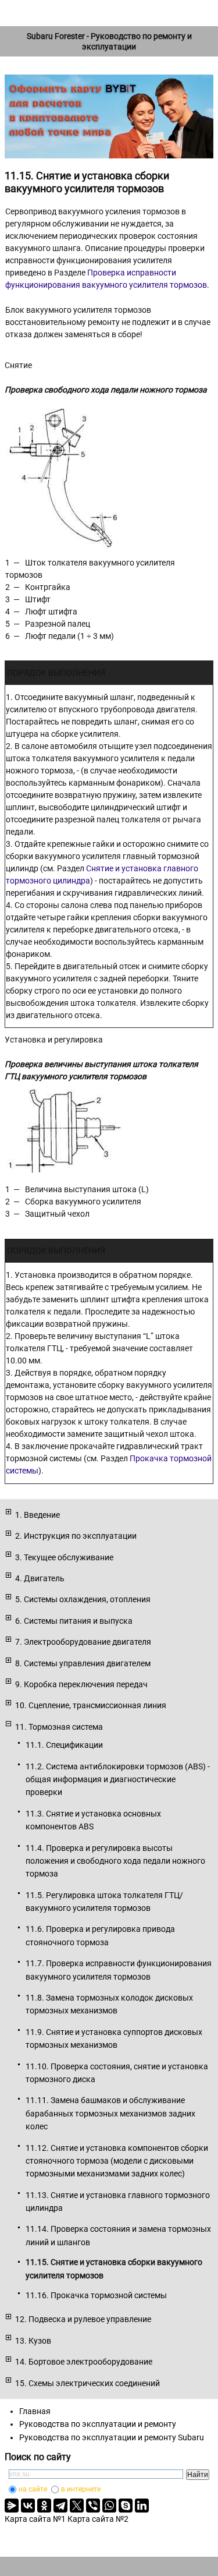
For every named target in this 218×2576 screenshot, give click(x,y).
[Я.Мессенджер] (12, 2506)
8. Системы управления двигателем (83, 1663)
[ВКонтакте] (28, 2506)
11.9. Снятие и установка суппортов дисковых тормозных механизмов (114, 2038)
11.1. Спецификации (64, 1745)
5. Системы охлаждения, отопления (83, 1599)
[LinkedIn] (142, 2506)
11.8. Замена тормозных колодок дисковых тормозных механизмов (109, 2004)
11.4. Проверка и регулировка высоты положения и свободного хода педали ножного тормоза (115, 1861)
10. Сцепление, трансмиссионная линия (91, 1705)
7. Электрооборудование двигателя (83, 1642)
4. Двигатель (40, 1578)
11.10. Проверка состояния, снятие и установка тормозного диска (117, 2073)
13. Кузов (33, 2341)
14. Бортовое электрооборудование (84, 2362)
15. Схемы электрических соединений (87, 2383)
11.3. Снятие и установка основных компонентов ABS (93, 1820)
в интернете (81, 2489)
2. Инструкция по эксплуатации (76, 1536)
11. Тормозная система (59, 1727)
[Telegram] (60, 2506)
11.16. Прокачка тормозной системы (96, 2295)
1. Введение (37, 1515)
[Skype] (126, 2506)
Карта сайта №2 (98, 2519)
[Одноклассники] (44, 2506)
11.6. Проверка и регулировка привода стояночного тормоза (100, 1935)
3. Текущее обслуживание (64, 1557)
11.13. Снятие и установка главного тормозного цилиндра (118, 2202)
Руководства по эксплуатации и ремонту (98, 2424)
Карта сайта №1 (35, 2519)
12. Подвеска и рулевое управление (83, 2319)
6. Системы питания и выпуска (74, 1621)
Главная (35, 2411)
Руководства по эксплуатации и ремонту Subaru (112, 2437)
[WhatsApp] (109, 2506)
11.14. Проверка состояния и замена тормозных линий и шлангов (118, 2235)
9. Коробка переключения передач (81, 1684)
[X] (77, 2506)
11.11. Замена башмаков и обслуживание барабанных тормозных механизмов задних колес (110, 2113)
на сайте (33, 2489)
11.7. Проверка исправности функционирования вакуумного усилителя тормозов (119, 1970)
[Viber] (93, 2506)
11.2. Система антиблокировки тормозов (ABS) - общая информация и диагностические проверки (118, 1780)
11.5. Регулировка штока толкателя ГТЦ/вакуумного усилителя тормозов (104, 1902)
